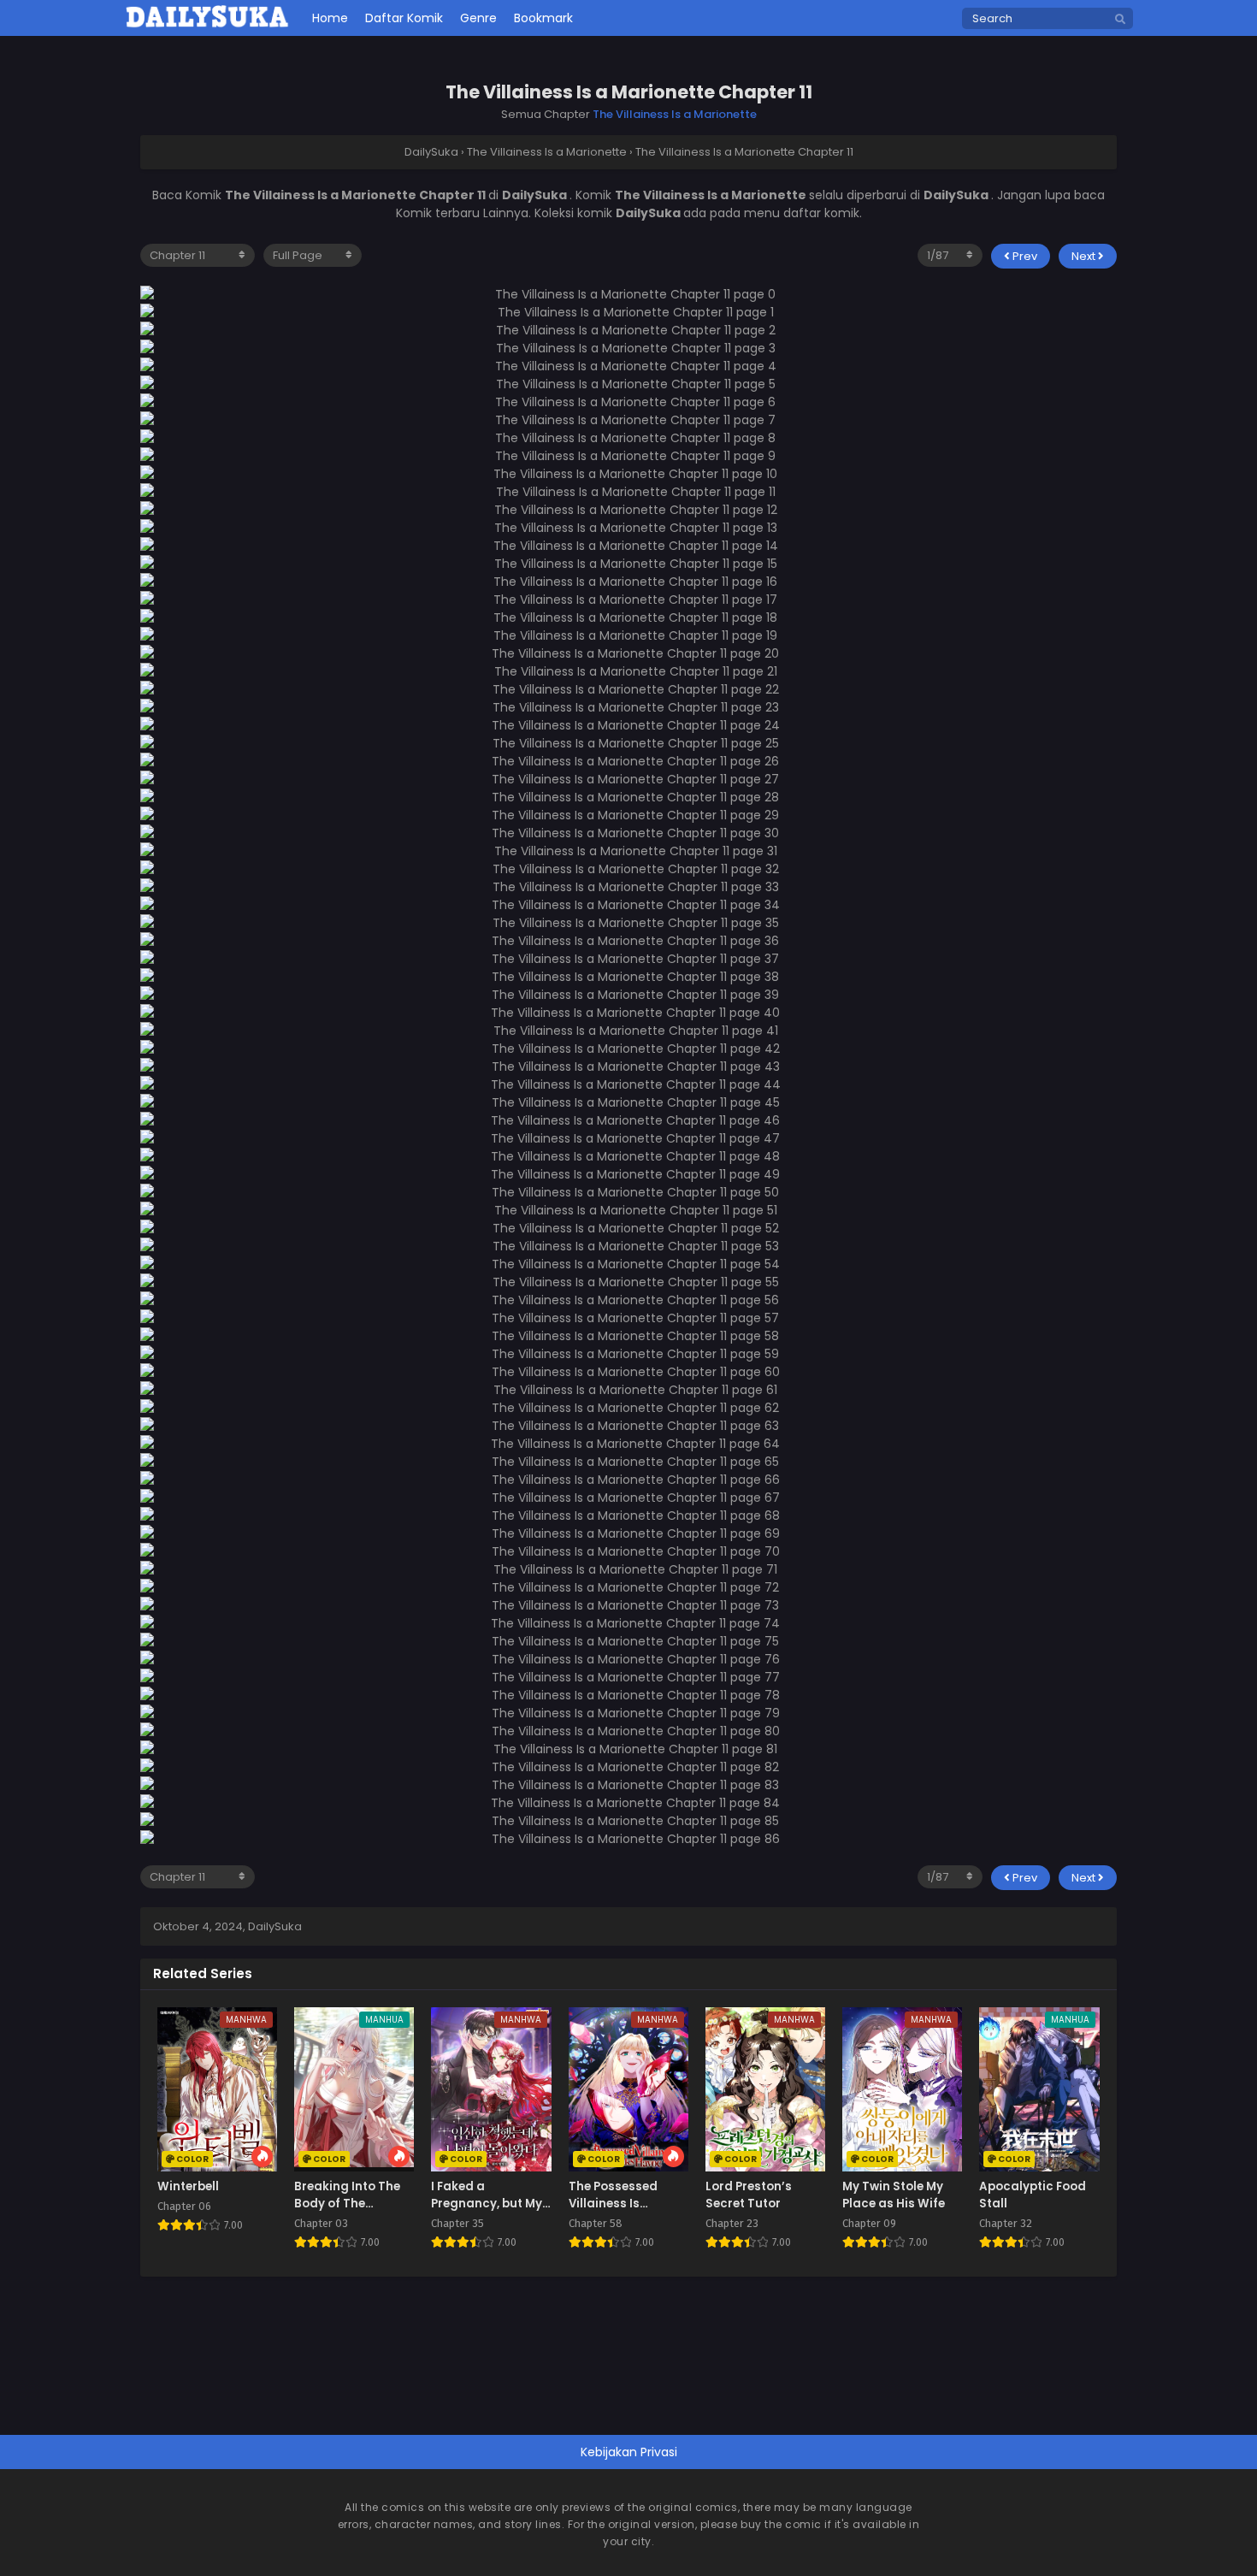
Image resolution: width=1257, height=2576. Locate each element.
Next (1085, 256)
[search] (1120, 20)
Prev (1024, 256)
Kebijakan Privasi (629, 2452)
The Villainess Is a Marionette (675, 114)
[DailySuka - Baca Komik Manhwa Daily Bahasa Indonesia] (207, 25)
